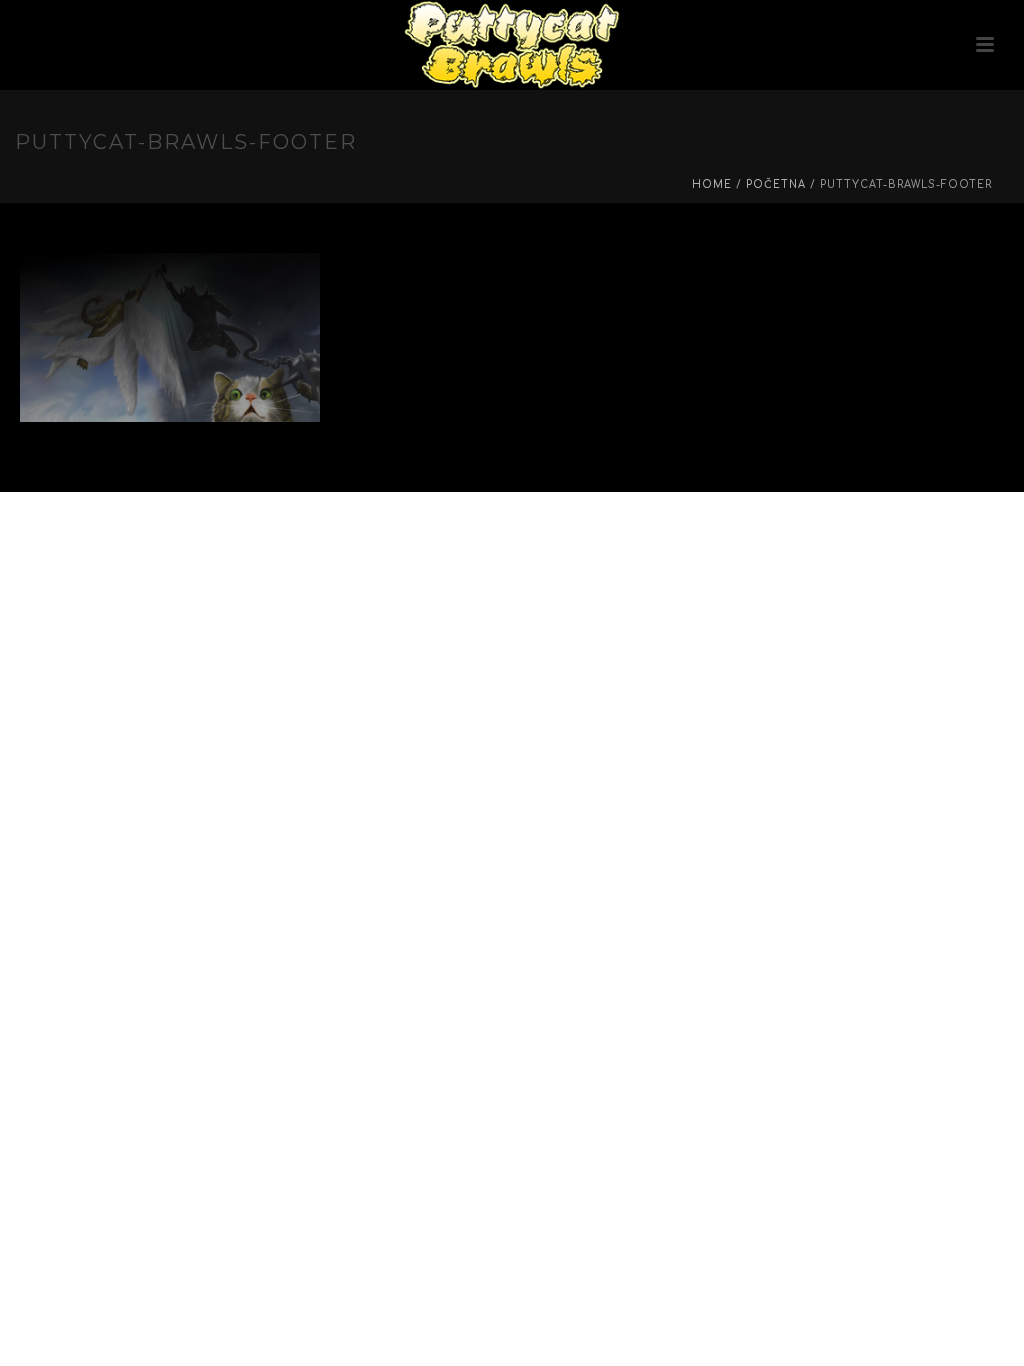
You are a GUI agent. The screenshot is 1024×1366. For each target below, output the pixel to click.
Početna (776, 184)
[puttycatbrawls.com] (512, 45)
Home (712, 184)
